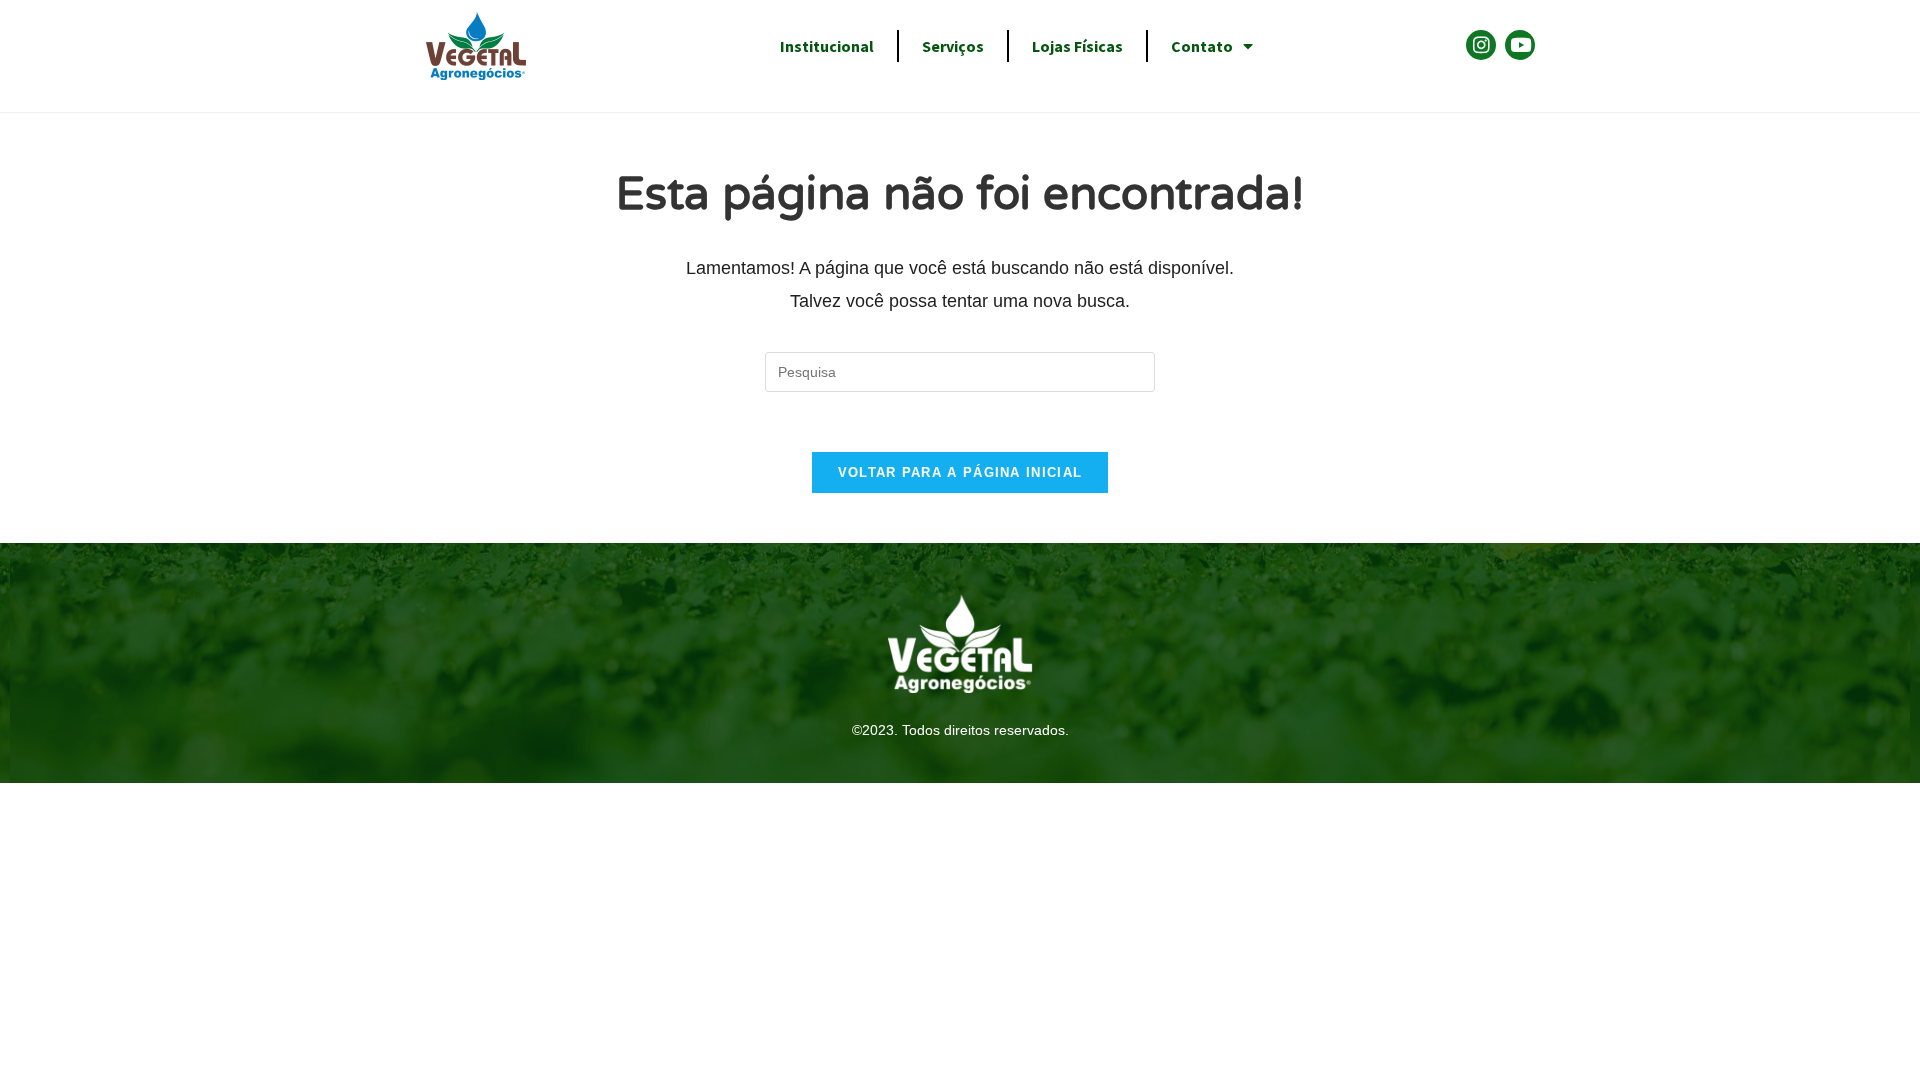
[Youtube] (1520, 45)
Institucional (827, 46)
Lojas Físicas (1077, 46)
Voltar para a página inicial (960, 472)
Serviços (953, 46)
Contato (1202, 46)
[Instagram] (1481, 45)
